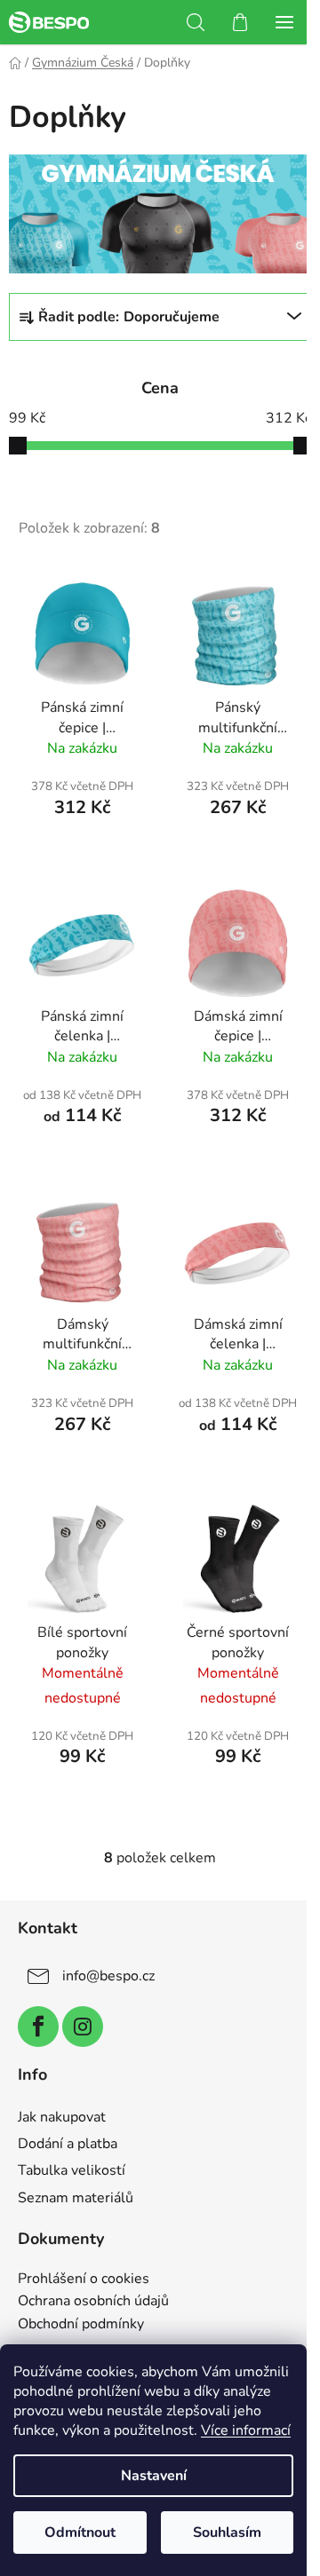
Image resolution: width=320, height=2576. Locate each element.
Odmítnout (80, 2533)
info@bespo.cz (108, 1976)
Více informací (246, 2430)
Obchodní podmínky (81, 2325)
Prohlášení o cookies (84, 2280)
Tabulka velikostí (72, 2170)
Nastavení (154, 2476)
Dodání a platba (68, 2144)
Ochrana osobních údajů (93, 2302)
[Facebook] (38, 2027)
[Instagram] (83, 2027)
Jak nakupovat (62, 2117)
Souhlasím (227, 2533)
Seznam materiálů (76, 2198)
